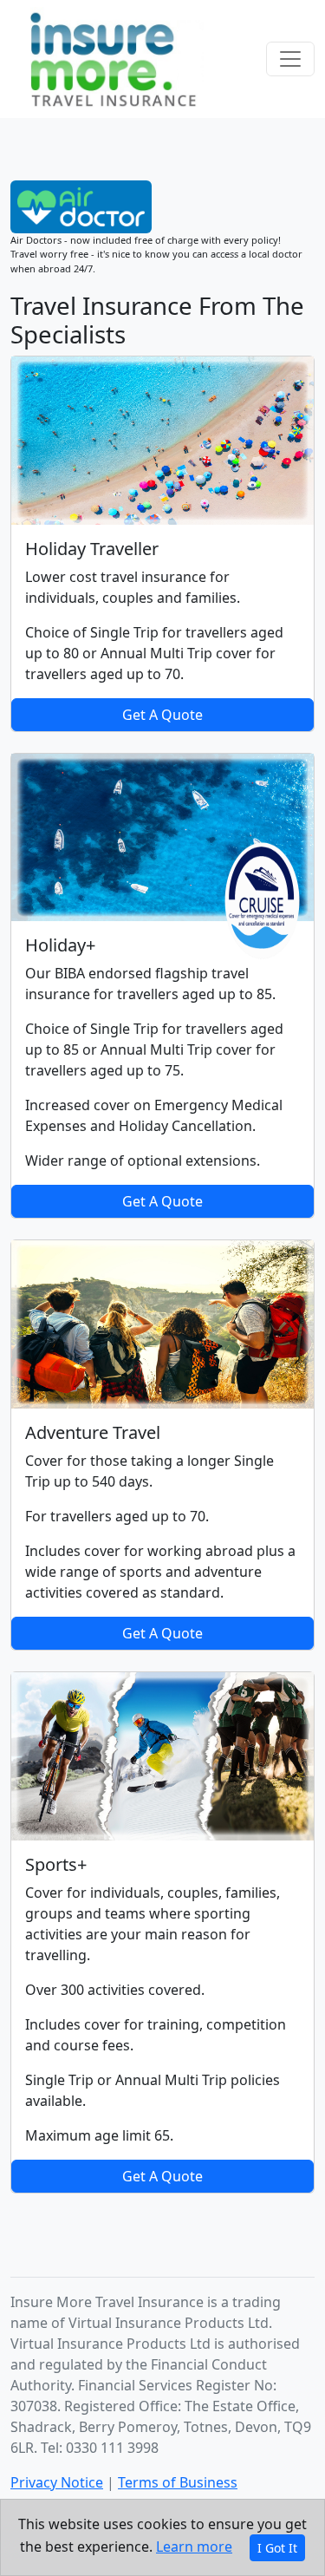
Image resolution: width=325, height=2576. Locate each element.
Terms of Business (178, 2482)
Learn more (194, 2547)
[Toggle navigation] (290, 59)
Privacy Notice (57, 2482)
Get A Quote (162, 715)
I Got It (277, 2548)
